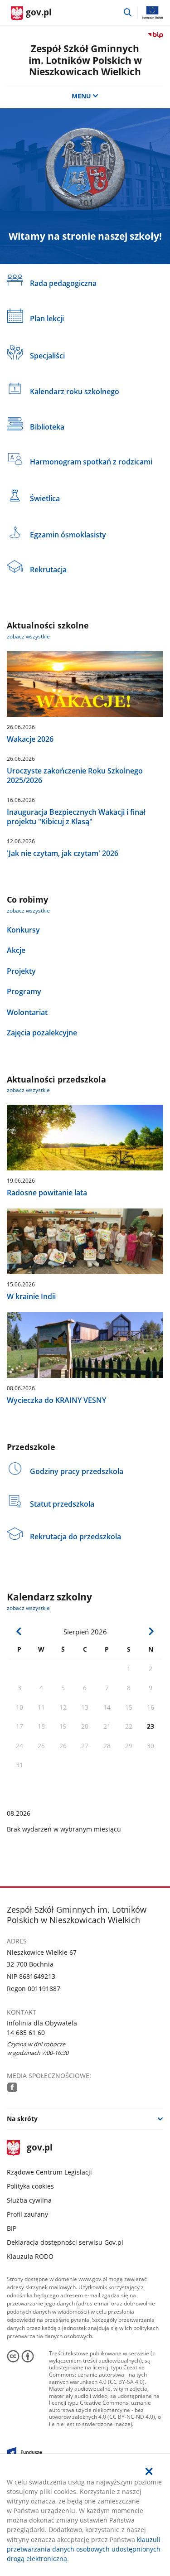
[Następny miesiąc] (151, 1631)
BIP (12, 2228)
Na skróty (22, 2119)
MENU (81, 96)
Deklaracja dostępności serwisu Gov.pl (65, 2242)
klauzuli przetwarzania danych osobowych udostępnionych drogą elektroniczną (84, 2549)
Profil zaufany (27, 2214)
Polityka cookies (30, 2186)
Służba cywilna (29, 2200)
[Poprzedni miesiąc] (19, 1631)
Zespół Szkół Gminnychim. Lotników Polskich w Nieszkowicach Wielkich (85, 60)
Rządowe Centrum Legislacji (49, 2172)
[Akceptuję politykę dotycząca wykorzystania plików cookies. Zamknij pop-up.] (149, 2471)
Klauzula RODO (30, 2256)
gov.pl (39, 2148)
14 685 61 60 (26, 2032)
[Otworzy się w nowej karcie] (12, 2087)
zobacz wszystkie (28, 636)
